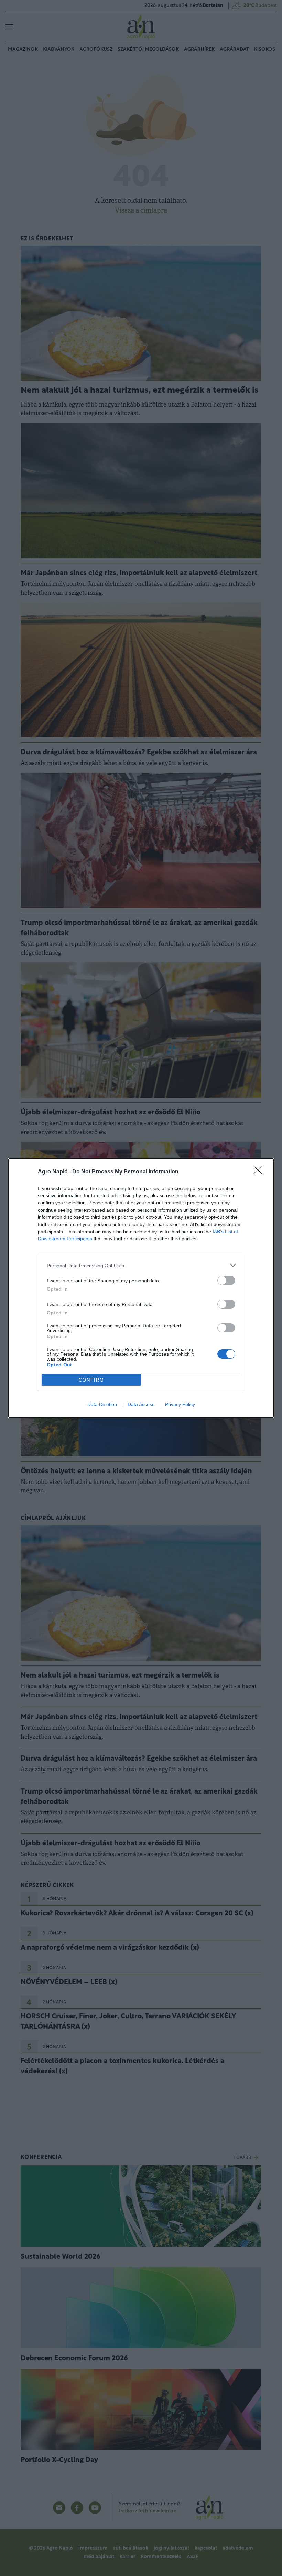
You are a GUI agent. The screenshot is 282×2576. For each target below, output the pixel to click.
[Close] (260, 1172)
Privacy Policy (180, 1404)
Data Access (141, 1404)
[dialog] (141, 1288)
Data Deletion (102, 1404)
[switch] (226, 1280)
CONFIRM (91, 1380)
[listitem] (141, 1265)
